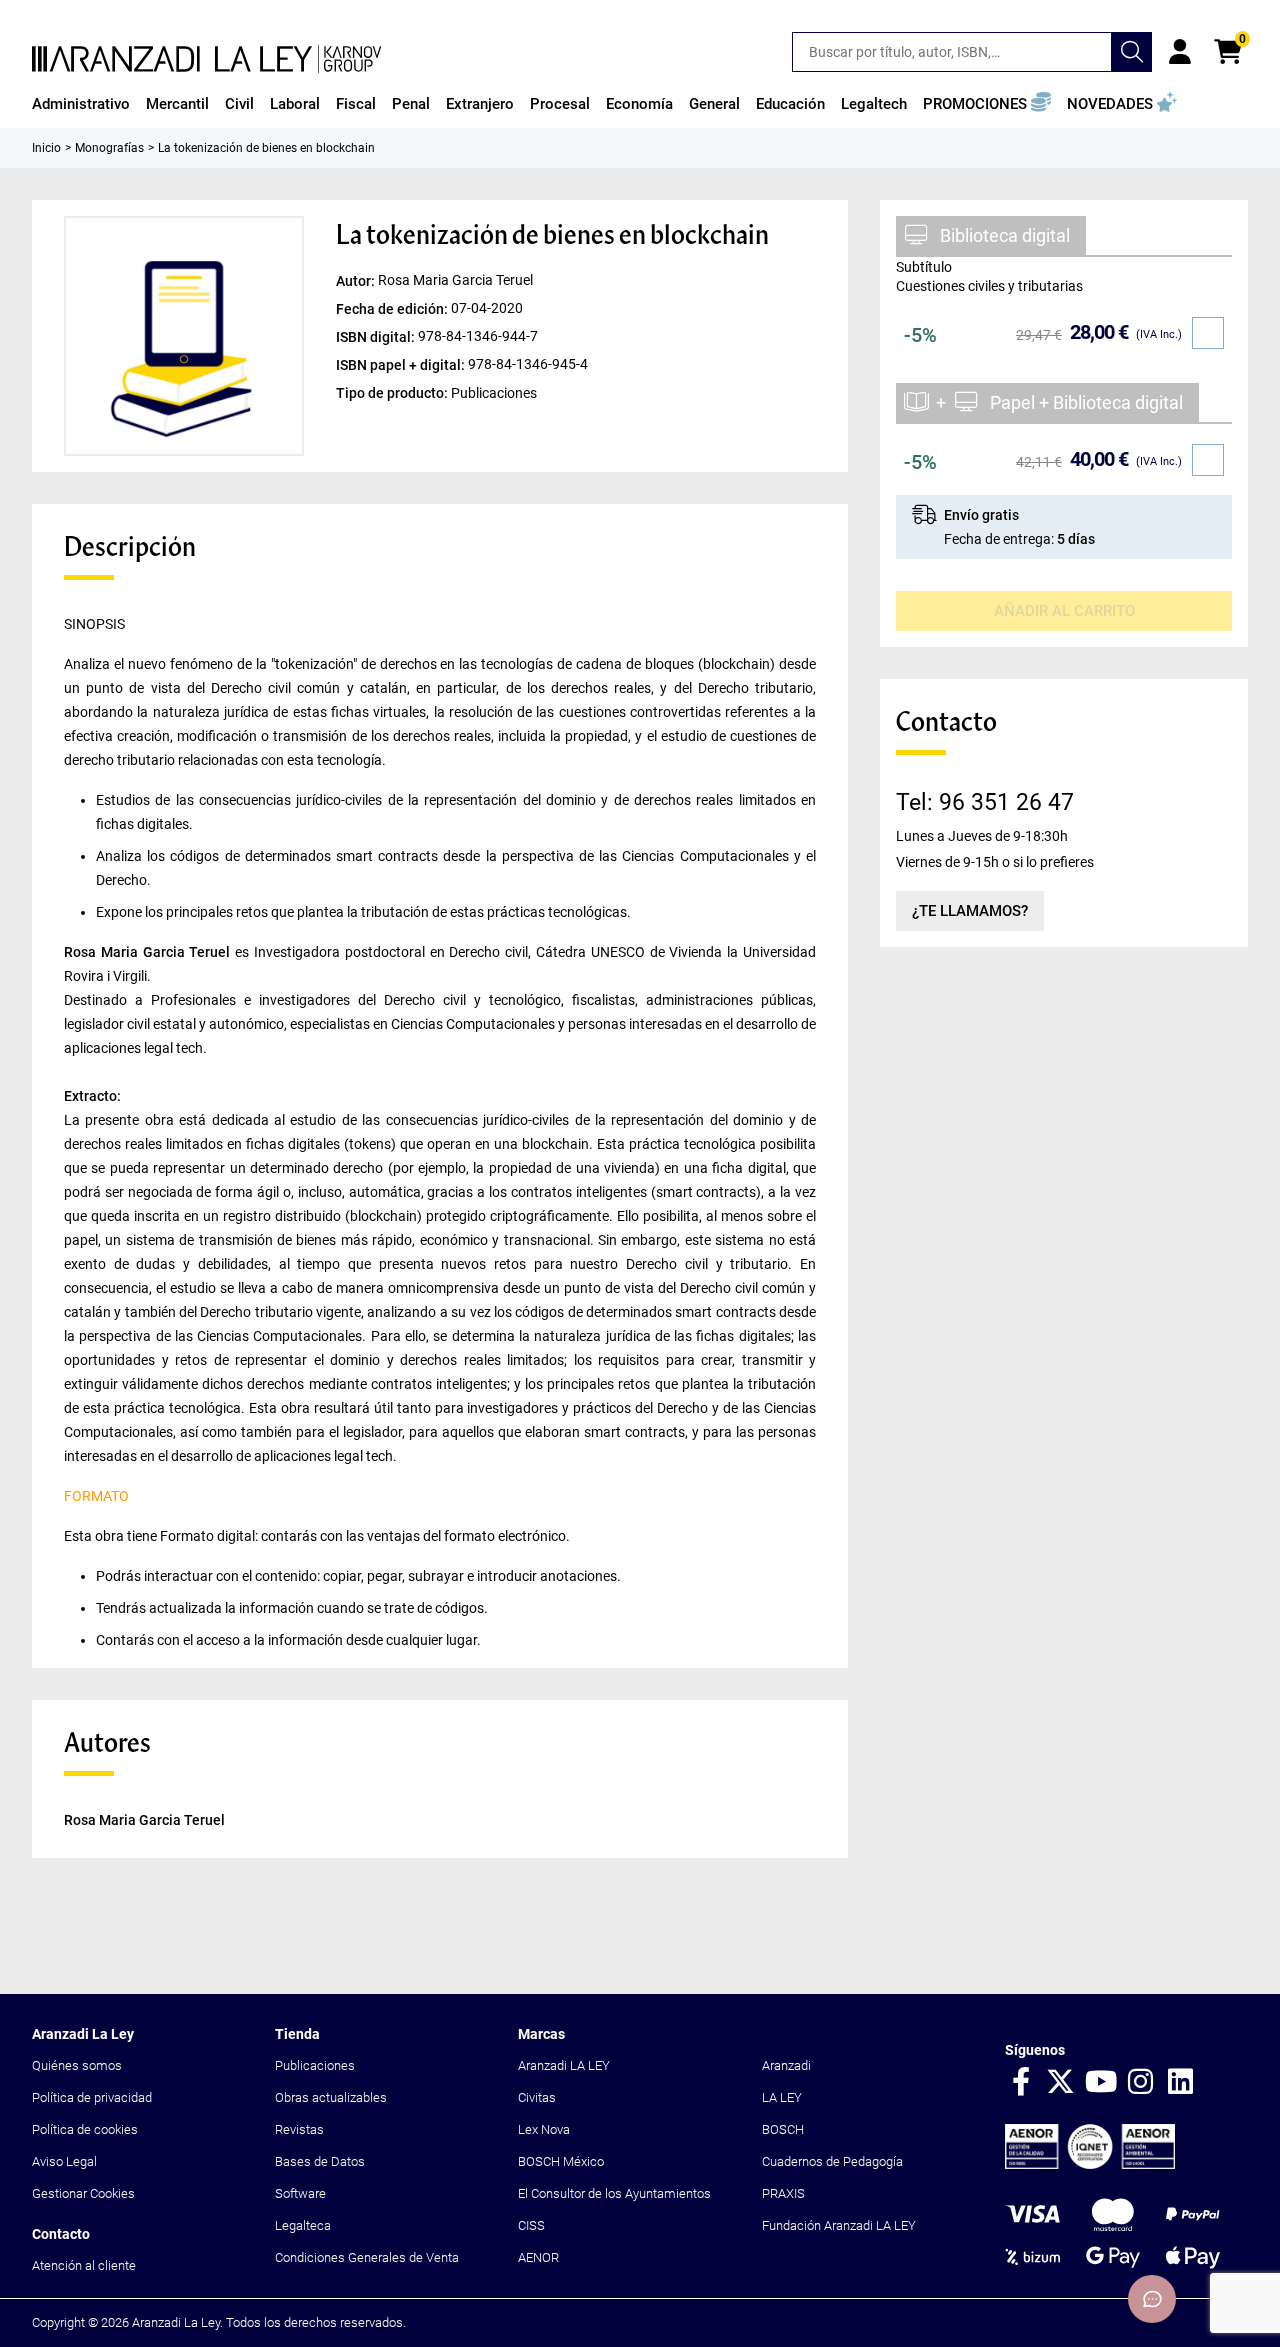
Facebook (1021, 2083)
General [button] (714, 104)
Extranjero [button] (480, 104)
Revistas (299, 2129)
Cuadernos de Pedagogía (832, 2161)
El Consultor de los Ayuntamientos (614, 2193)
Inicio (46, 148)
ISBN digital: (377, 337)
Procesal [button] (560, 104)
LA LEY (782, 2097)
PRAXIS (783, 2193)
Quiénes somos (77, 2065)
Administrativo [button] (81, 104)
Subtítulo (924, 267)
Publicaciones (315, 2065)
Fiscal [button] (356, 104)
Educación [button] (790, 104)
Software (300, 2193)
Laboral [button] (295, 104)
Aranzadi (786, 2065)
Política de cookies (85, 2129)
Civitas (537, 2097)
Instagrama (1141, 2083)
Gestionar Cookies (83, 2193)
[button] (987, 104)
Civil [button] (239, 104)
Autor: (357, 281)
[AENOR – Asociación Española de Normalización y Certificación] (1090, 2164)
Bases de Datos (320, 2161)
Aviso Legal (64, 2161)
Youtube (1101, 2083)
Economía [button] (639, 104)
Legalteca (303, 2225)
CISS (531, 2225)
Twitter (1061, 2083)
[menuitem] (81, 104)
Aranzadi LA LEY (564, 2065)
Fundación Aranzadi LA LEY (839, 2225)
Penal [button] (411, 104)
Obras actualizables (331, 2097)
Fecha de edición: (393, 309)
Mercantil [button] (177, 104)
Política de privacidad (92, 2097)
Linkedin (1181, 2083)
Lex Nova (544, 2129)
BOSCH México (561, 2161)
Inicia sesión (1180, 52)
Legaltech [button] (874, 104)
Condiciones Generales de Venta (367, 2257)
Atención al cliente (84, 2265)
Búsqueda (1132, 52)
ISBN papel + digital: (402, 365)
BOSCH (783, 2129)
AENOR (538, 2257)
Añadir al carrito (1064, 611)
